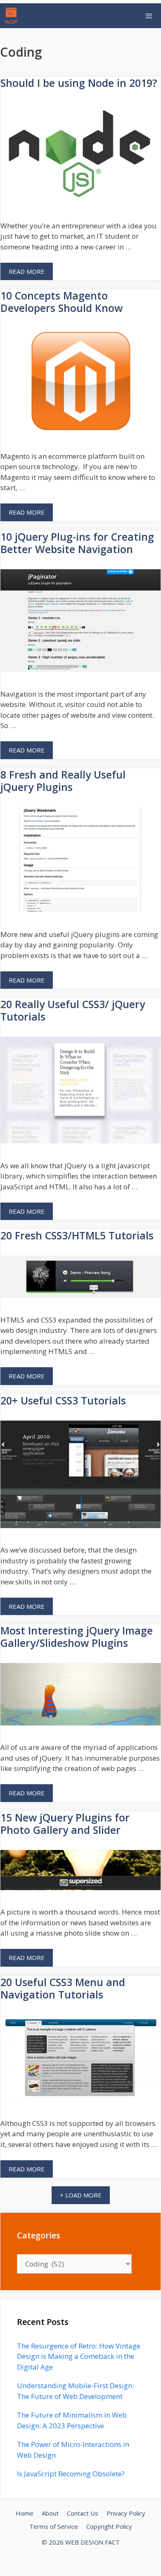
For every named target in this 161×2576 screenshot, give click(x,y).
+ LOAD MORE (81, 2195)
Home (25, 2513)
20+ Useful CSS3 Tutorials (63, 1400)
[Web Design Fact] (13, 16)
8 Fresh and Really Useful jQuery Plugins (63, 781)
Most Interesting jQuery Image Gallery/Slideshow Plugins (77, 1637)
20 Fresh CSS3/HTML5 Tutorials (77, 1235)
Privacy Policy (126, 2513)
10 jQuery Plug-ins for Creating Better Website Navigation (77, 543)
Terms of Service (54, 2526)
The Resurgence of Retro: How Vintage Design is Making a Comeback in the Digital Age (79, 2356)
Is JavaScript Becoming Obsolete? (71, 2474)
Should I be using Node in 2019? (79, 83)
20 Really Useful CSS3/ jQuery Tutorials (73, 1010)
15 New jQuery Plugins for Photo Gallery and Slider (65, 1824)
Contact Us (83, 2513)
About (50, 2513)
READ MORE (27, 271)
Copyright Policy (109, 2526)
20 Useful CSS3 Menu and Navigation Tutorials (63, 1988)
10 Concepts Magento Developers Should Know (62, 302)
